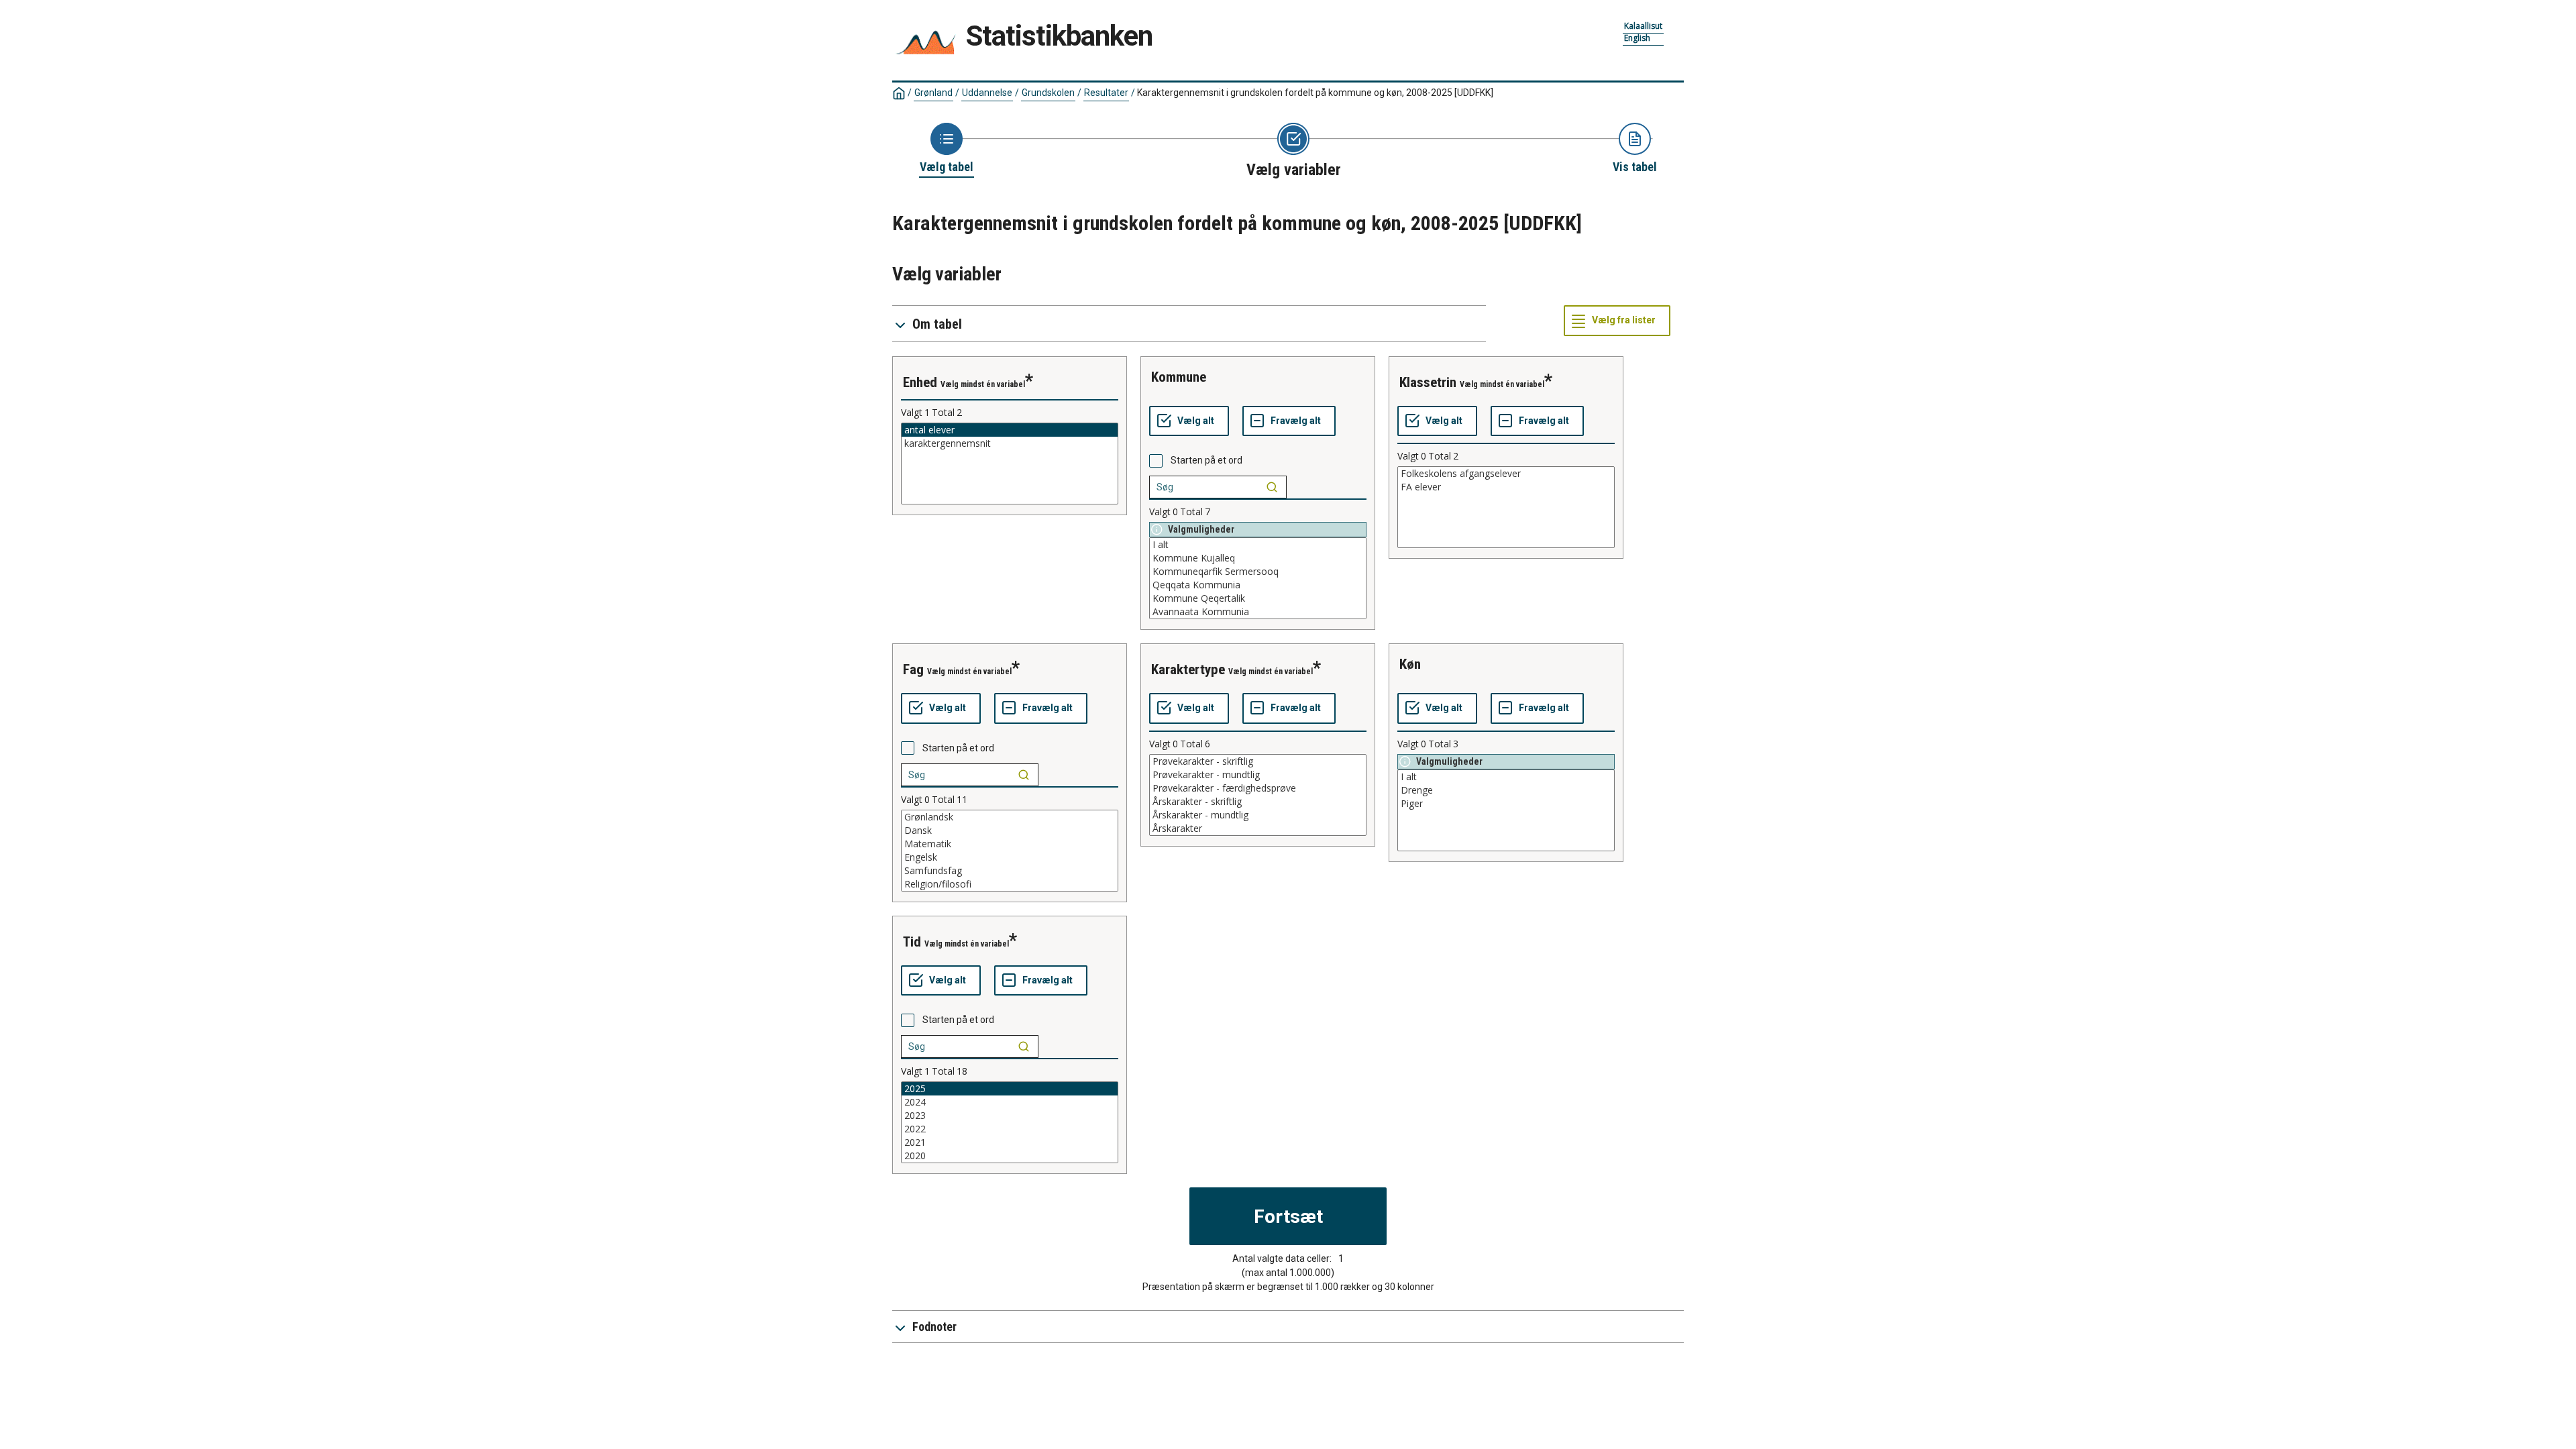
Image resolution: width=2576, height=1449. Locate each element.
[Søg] (1272, 487)
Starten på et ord (1206, 460)
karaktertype (1188, 669)
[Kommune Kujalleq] (1258, 558)
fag (913, 669)
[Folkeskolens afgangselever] (1506, 474)
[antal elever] (1010, 430)
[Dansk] (1010, 830)
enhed (920, 382)
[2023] (1010, 1116)
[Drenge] (1506, 790)
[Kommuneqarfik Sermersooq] (1258, 572)
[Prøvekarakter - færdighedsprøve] (1258, 788)
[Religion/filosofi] (1010, 884)
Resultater (1106, 93)
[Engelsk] (1010, 857)
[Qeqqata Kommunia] (1258, 585)
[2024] (1010, 1102)
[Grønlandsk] (1010, 817)
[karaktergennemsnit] (1010, 443)
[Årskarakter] (1258, 828)
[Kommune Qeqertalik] (1258, 598)
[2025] (1010, 1089)
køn (1410, 664)
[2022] (1010, 1129)
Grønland (933, 93)
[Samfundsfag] (1010, 871)
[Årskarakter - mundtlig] (1258, 815)
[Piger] (1506, 804)
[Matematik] (1010, 844)
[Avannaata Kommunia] (1258, 612)
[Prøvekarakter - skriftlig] (1258, 761)
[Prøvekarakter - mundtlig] (1258, 775)
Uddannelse (987, 93)
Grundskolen (1048, 93)
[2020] (1010, 1156)
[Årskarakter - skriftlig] (1258, 802)
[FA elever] (1506, 487)
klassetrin (1428, 382)
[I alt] (1258, 545)
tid (912, 942)
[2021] (1010, 1142)
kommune (1179, 377)
